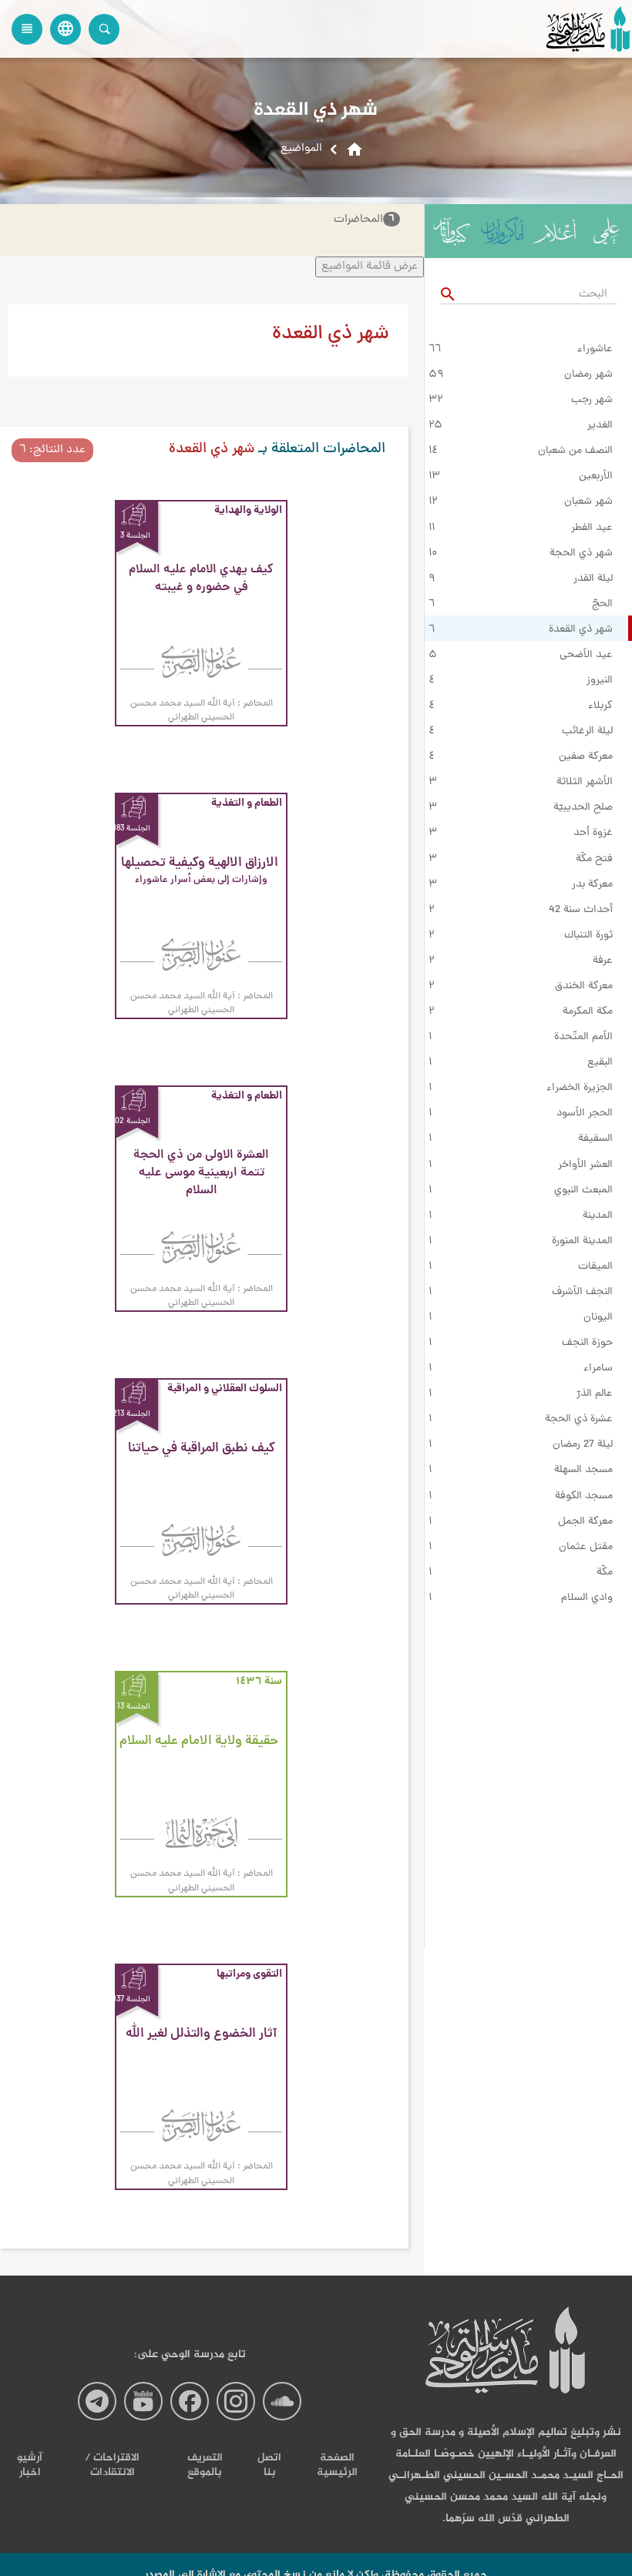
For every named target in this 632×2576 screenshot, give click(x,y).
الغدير (600, 426)
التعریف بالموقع (205, 2465)
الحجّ (602, 605)
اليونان (598, 1318)
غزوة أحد (593, 834)
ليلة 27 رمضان (583, 1445)
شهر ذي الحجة (581, 554)
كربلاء (600, 706)
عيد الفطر (592, 528)
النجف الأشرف (582, 1293)
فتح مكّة (594, 860)
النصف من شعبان (575, 451)
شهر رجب (592, 401)
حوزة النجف (587, 1343)
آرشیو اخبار (30, 2465)
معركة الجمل (585, 1522)
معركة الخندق (584, 987)
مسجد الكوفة (584, 1497)
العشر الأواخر (585, 1166)
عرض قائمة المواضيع (370, 267)
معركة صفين (586, 757)
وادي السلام (587, 1598)
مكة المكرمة (588, 1012)
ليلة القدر (593, 579)
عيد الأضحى (586, 656)
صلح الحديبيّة (583, 808)
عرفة (603, 961)
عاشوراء (595, 350)
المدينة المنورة (582, 1242)
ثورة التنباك (588, 936)
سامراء (598, 1369)
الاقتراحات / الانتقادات (112, 2465)
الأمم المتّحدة (583, 1038)
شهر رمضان (588, 375)
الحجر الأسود (585, 1114)
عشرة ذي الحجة (579, 1420)
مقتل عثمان (586, 1548)
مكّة (605, 1573)
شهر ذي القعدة (581, 630)
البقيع (600, 1063)
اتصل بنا (269, 2465)
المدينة (598, 1216)
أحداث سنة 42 (581, 911)
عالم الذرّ (595, 1394)
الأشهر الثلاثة (585, 783)
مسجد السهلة (583, 1471)
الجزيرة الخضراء (580, 1088)
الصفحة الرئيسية (337, 2465)
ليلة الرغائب (587, 732)
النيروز (600, 681)
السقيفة (595, 1139)
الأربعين (596, 477)
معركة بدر (592, 885)
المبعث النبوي (583, 1191)
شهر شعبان (588, 502)
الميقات (595, 1267)
